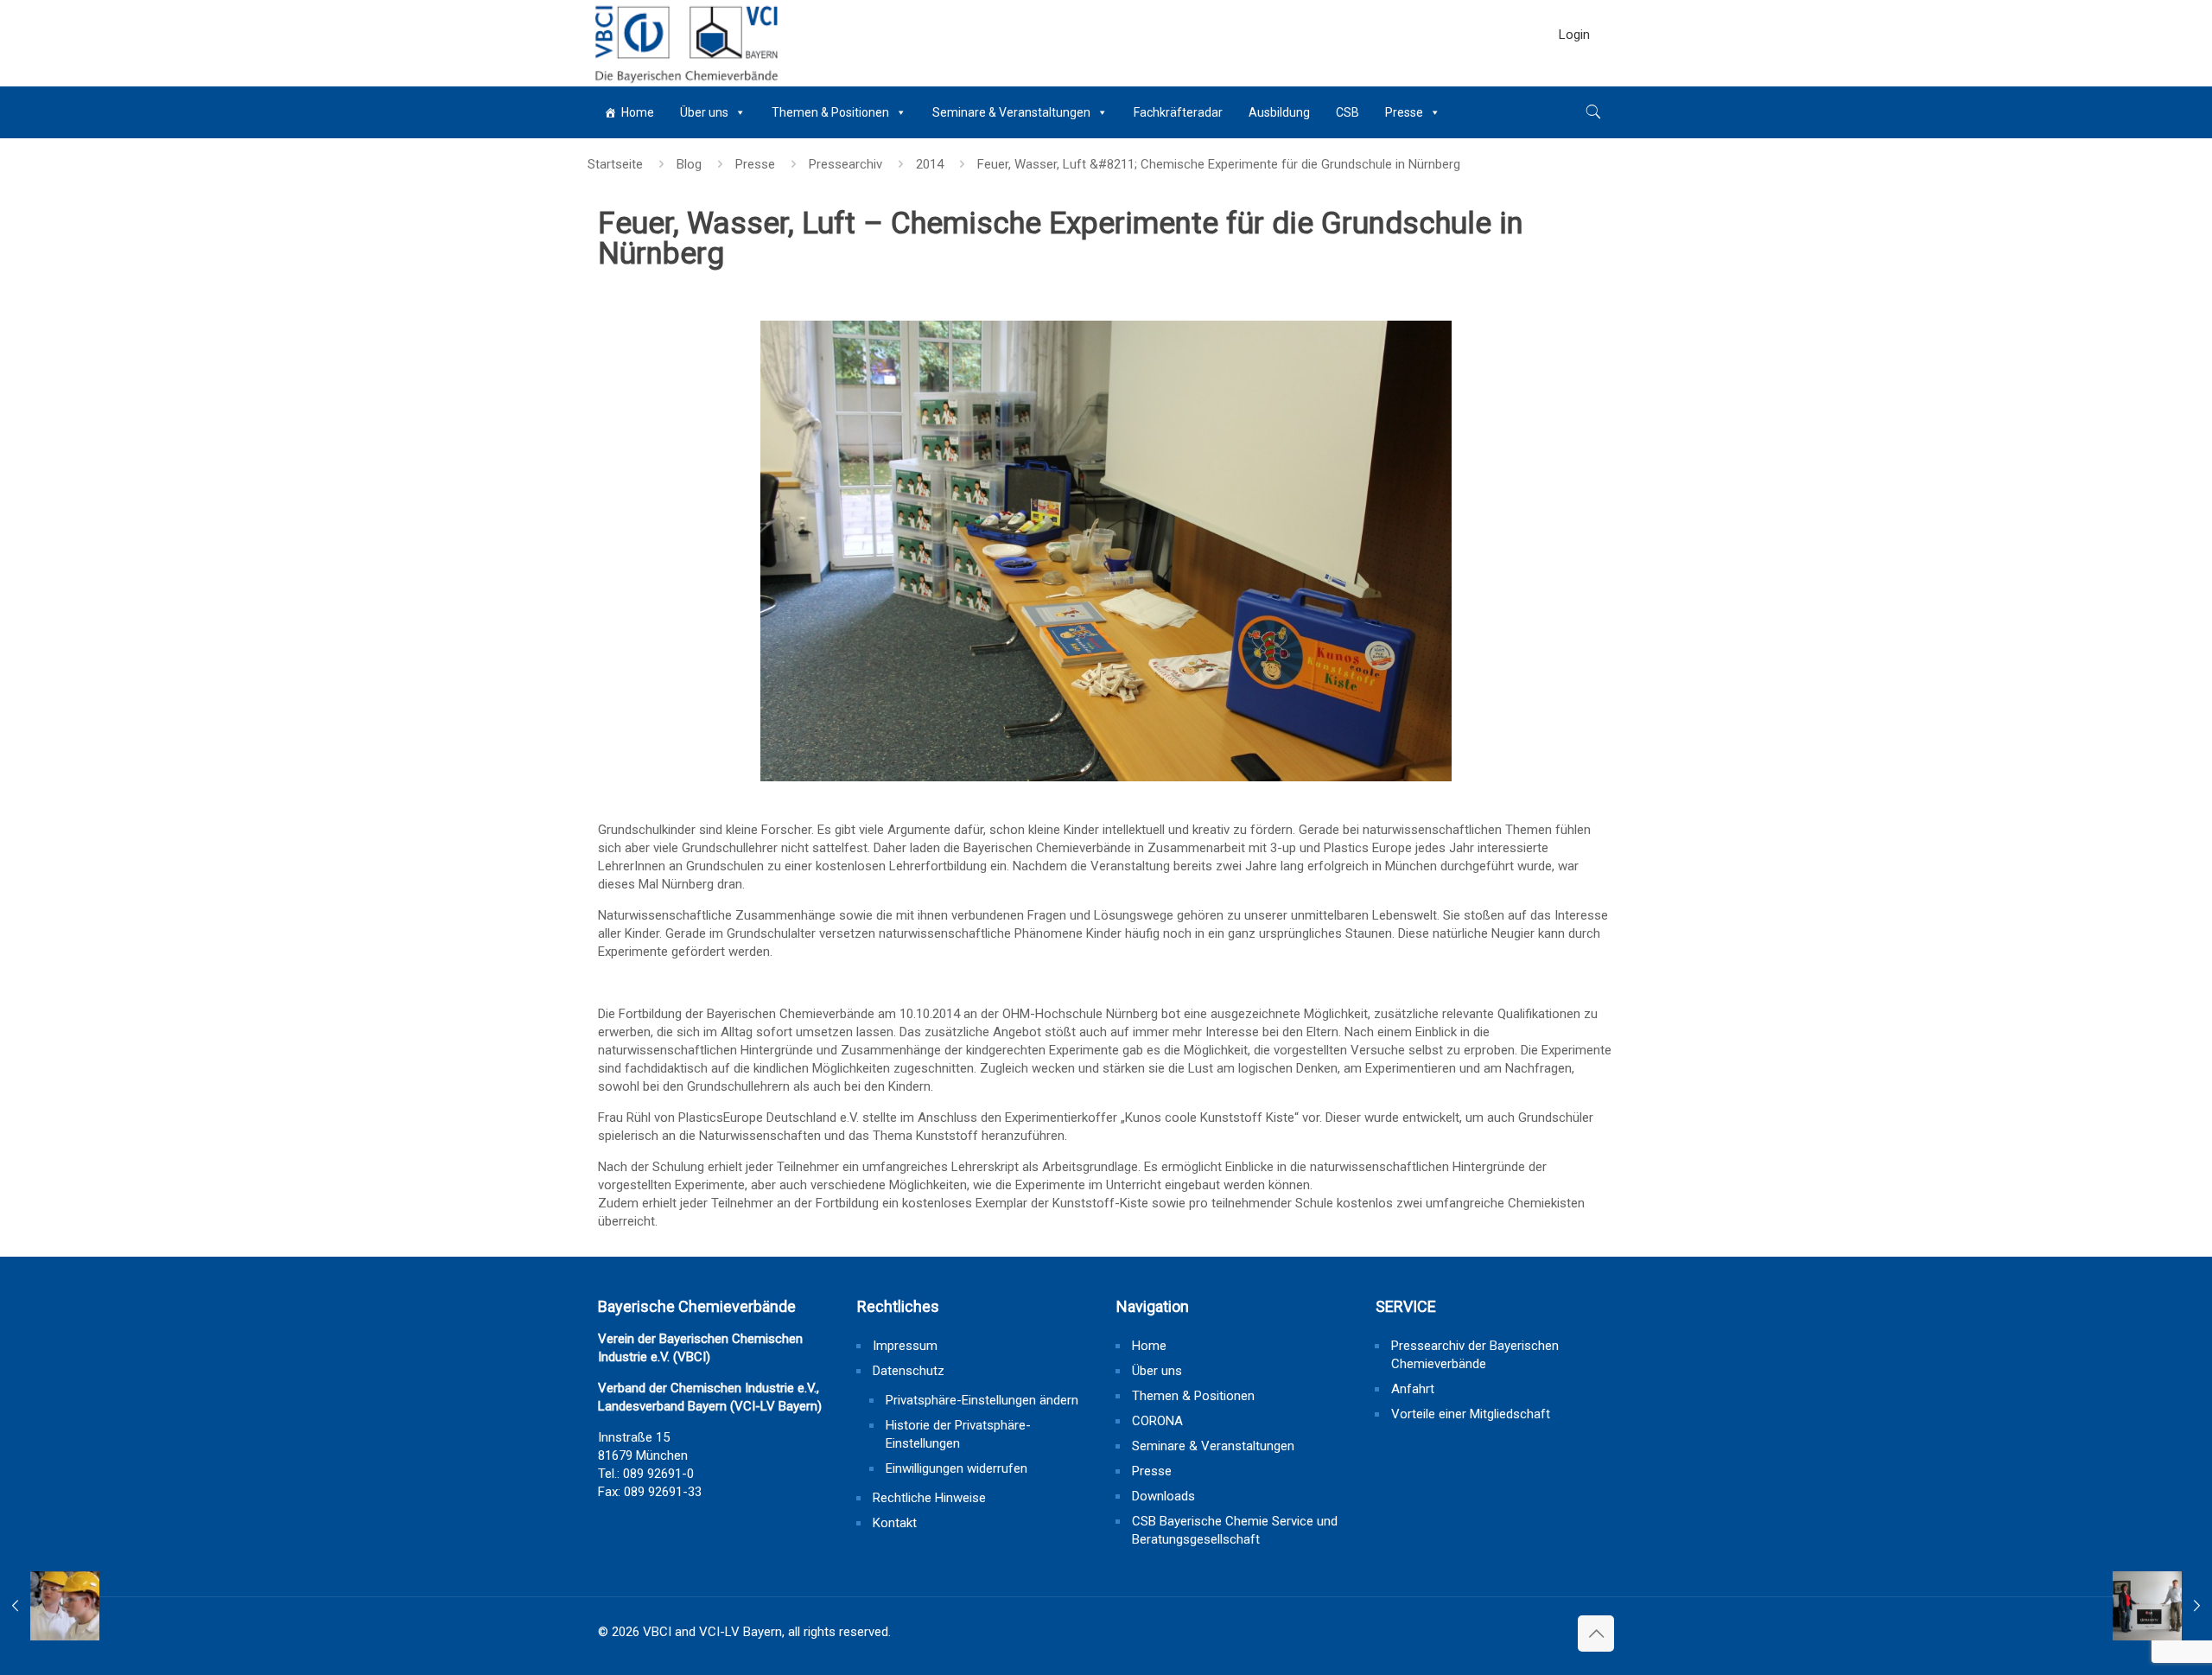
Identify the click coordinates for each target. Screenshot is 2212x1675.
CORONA (1157, 1421)
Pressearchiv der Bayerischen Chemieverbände (1475, 1355)
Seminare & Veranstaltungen (1011, 112)
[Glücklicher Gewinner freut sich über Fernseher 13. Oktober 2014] (2162, 1606)
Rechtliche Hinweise (929, 1498)
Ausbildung (1279, 112)
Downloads (1163, 1496)
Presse (1404, 112)
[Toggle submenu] (1574, 78)
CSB (1348, 112)
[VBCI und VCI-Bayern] (685, 43)
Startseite (615, 164)
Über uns (704, 112)
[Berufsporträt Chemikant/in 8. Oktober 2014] (50, 1606)
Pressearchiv (845, 164)
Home (638, 112)
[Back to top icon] (1596, 1634)
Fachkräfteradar (1178, 112)
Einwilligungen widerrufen (957, 1468)
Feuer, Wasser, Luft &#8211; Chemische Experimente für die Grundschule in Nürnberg (1219, 164)
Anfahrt (1413, 1389)
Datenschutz (909, 1371)
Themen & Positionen (830, 112)
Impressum (905, 1346)
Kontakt (895, 1523)
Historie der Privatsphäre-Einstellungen (958, 1434)
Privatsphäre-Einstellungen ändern (982, 1400)
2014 (930, 164)
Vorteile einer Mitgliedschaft (1471, 1414)
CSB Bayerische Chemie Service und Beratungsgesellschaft (1235, 1530)
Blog (689, 164)
